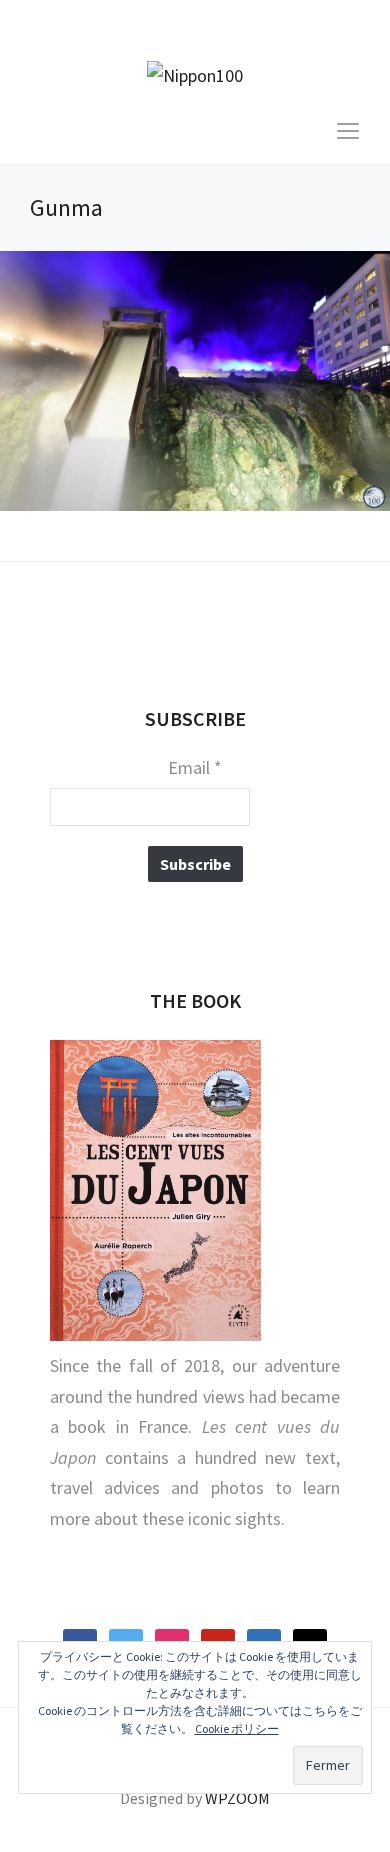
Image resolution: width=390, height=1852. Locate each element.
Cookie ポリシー (237, 1728)
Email (195, 768)
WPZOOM (237, 1798)
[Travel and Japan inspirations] (195, 74)
